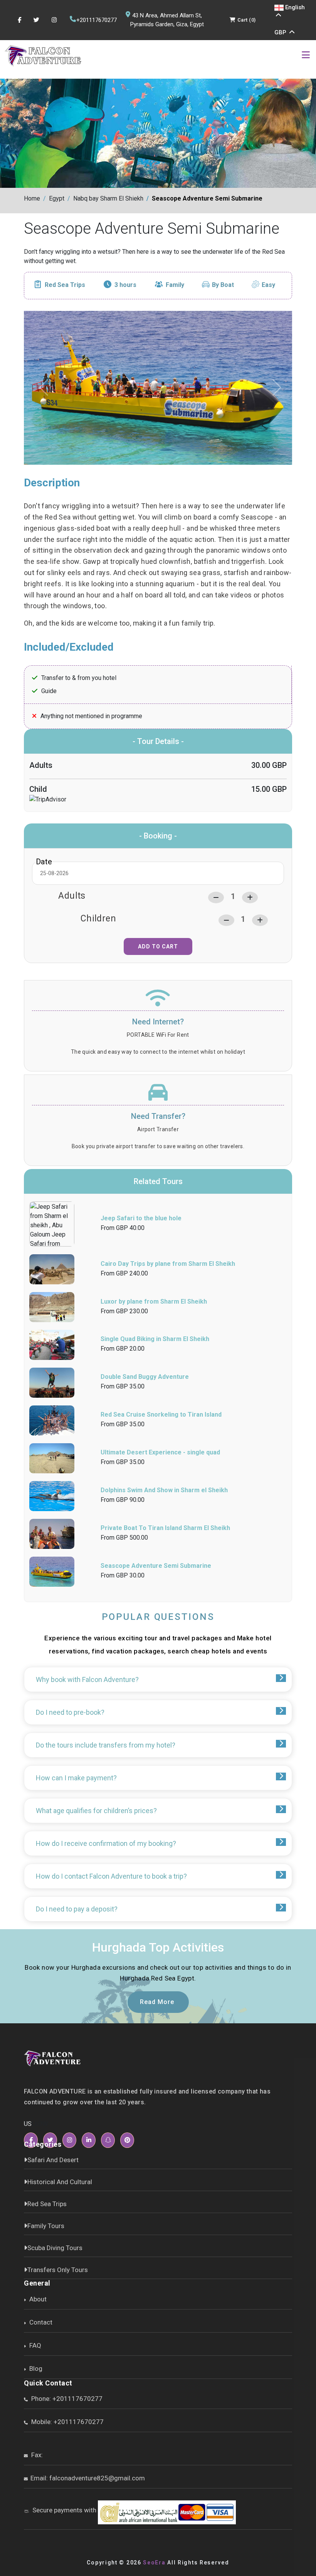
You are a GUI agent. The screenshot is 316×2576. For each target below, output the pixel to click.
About (37, 2299)
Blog (35, 2369)
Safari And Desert (53, 2160)
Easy (268, 285)
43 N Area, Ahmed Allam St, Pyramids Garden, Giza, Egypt (167, 20)
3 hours (125, 285)
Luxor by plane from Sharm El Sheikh (154, 1301)
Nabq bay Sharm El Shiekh (108, 198)
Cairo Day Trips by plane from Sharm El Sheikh (168, 1264)
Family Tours (46, 2226)
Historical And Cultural (60, 2182)
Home (32, 198)
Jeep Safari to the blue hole (141, 1218)
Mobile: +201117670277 (67, 2422)
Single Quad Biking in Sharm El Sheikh (155, 1339)
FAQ (34, 2345)
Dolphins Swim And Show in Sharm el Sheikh (164, 1490)
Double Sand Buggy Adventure (145, 1377)
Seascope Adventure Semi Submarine (207, 198)
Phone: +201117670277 (66, 2399)
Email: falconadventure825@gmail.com (88, 2478)
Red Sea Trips (65, 285)
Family (175, 285)
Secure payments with (64, 2510)
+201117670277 (97, 20)
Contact (40, 2322)
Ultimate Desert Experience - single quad (160, 1452)
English (294, 7)
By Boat (223, 285)
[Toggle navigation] (306, 56)
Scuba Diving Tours (55, 2248)
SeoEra (154, 2563)
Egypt (57, 198)
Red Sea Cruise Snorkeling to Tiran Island (161, 1415)
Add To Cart (158, 946)
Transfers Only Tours (58, 2270)
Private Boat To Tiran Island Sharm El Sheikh (165, 1528)
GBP (281, 32)
